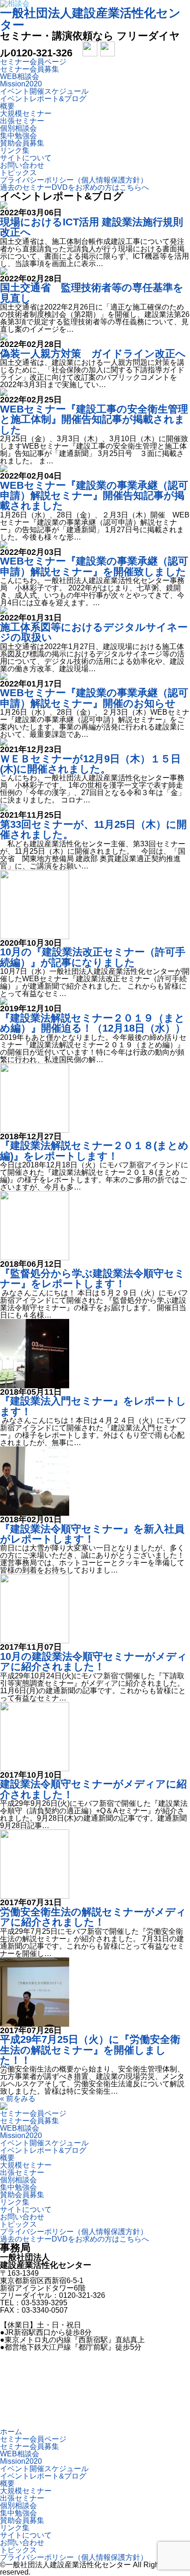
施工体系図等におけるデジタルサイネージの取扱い (94, 632)
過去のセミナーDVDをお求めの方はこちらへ (74, 187)
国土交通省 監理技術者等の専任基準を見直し (92, 293)
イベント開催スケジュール (44, 91)
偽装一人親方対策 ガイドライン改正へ (93, 354)
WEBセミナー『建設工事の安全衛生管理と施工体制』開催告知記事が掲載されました (94, 419)
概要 (7, 106)
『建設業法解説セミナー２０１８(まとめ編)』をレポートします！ (94, 1151)
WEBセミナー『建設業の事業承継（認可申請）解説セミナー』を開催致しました (94, 566)
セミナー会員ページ (33, 62)
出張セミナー (22, 121)
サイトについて (26, 158)
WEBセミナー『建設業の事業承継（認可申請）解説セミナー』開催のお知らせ (94, 698)
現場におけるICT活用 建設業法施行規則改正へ (92, 227)
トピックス (18, 173)
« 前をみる (18, 2099)
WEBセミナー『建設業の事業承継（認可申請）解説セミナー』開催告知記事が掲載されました (94, 496)
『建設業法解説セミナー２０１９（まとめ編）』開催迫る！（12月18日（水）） (93, 1023)
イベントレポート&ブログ (43, 99)
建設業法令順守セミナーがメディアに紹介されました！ (93, 1789)
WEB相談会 (20, 76)
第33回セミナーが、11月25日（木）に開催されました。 (93, 829)
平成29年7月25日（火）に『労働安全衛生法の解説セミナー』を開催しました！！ (90, 2050)
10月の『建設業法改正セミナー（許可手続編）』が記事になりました (93, 957)
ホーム (11, 2432)
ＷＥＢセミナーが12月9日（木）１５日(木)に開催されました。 (90, 764)
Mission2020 (21, 84)
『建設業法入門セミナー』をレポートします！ (93, 1406)
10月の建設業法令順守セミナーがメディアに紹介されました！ (94, 1662)
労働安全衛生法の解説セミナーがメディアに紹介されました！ (93, 1917)
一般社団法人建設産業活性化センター (90, 19)
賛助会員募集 (22, 143)
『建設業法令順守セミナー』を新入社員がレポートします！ (92, 1534)
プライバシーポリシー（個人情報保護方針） (74, 180)
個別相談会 (18, 128)
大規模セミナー (26, 113)
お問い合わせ (22, 165)
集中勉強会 (18, 136)
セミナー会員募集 (30, 69)
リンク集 (15, 150)
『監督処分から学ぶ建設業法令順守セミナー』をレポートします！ (92, 1279)
